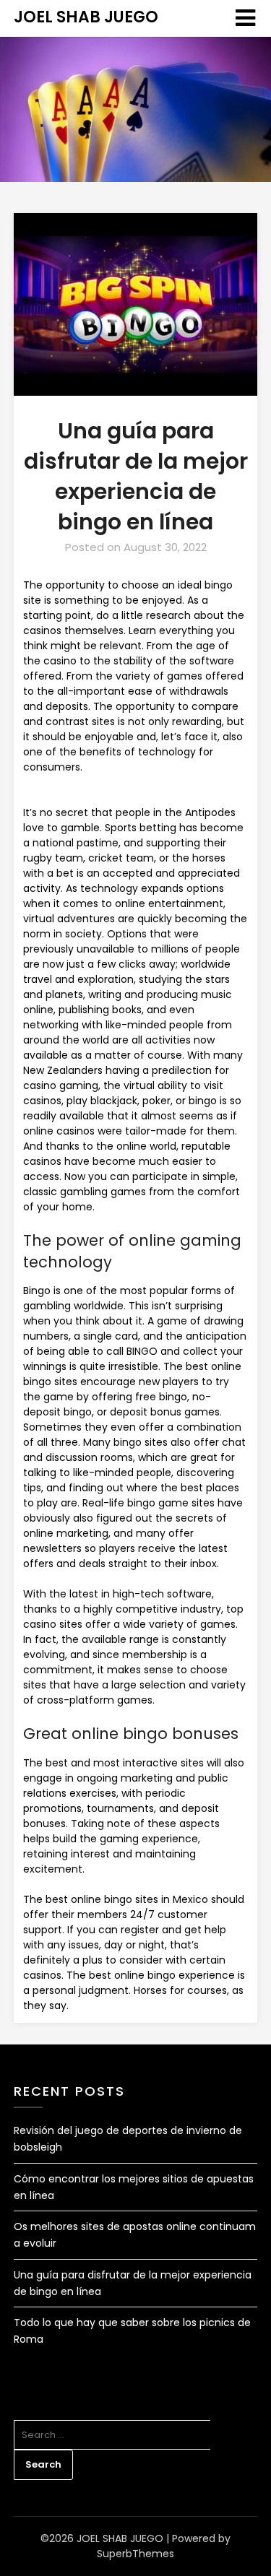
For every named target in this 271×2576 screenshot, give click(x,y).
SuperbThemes (135, 2554)
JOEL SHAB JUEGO (86, 17)
